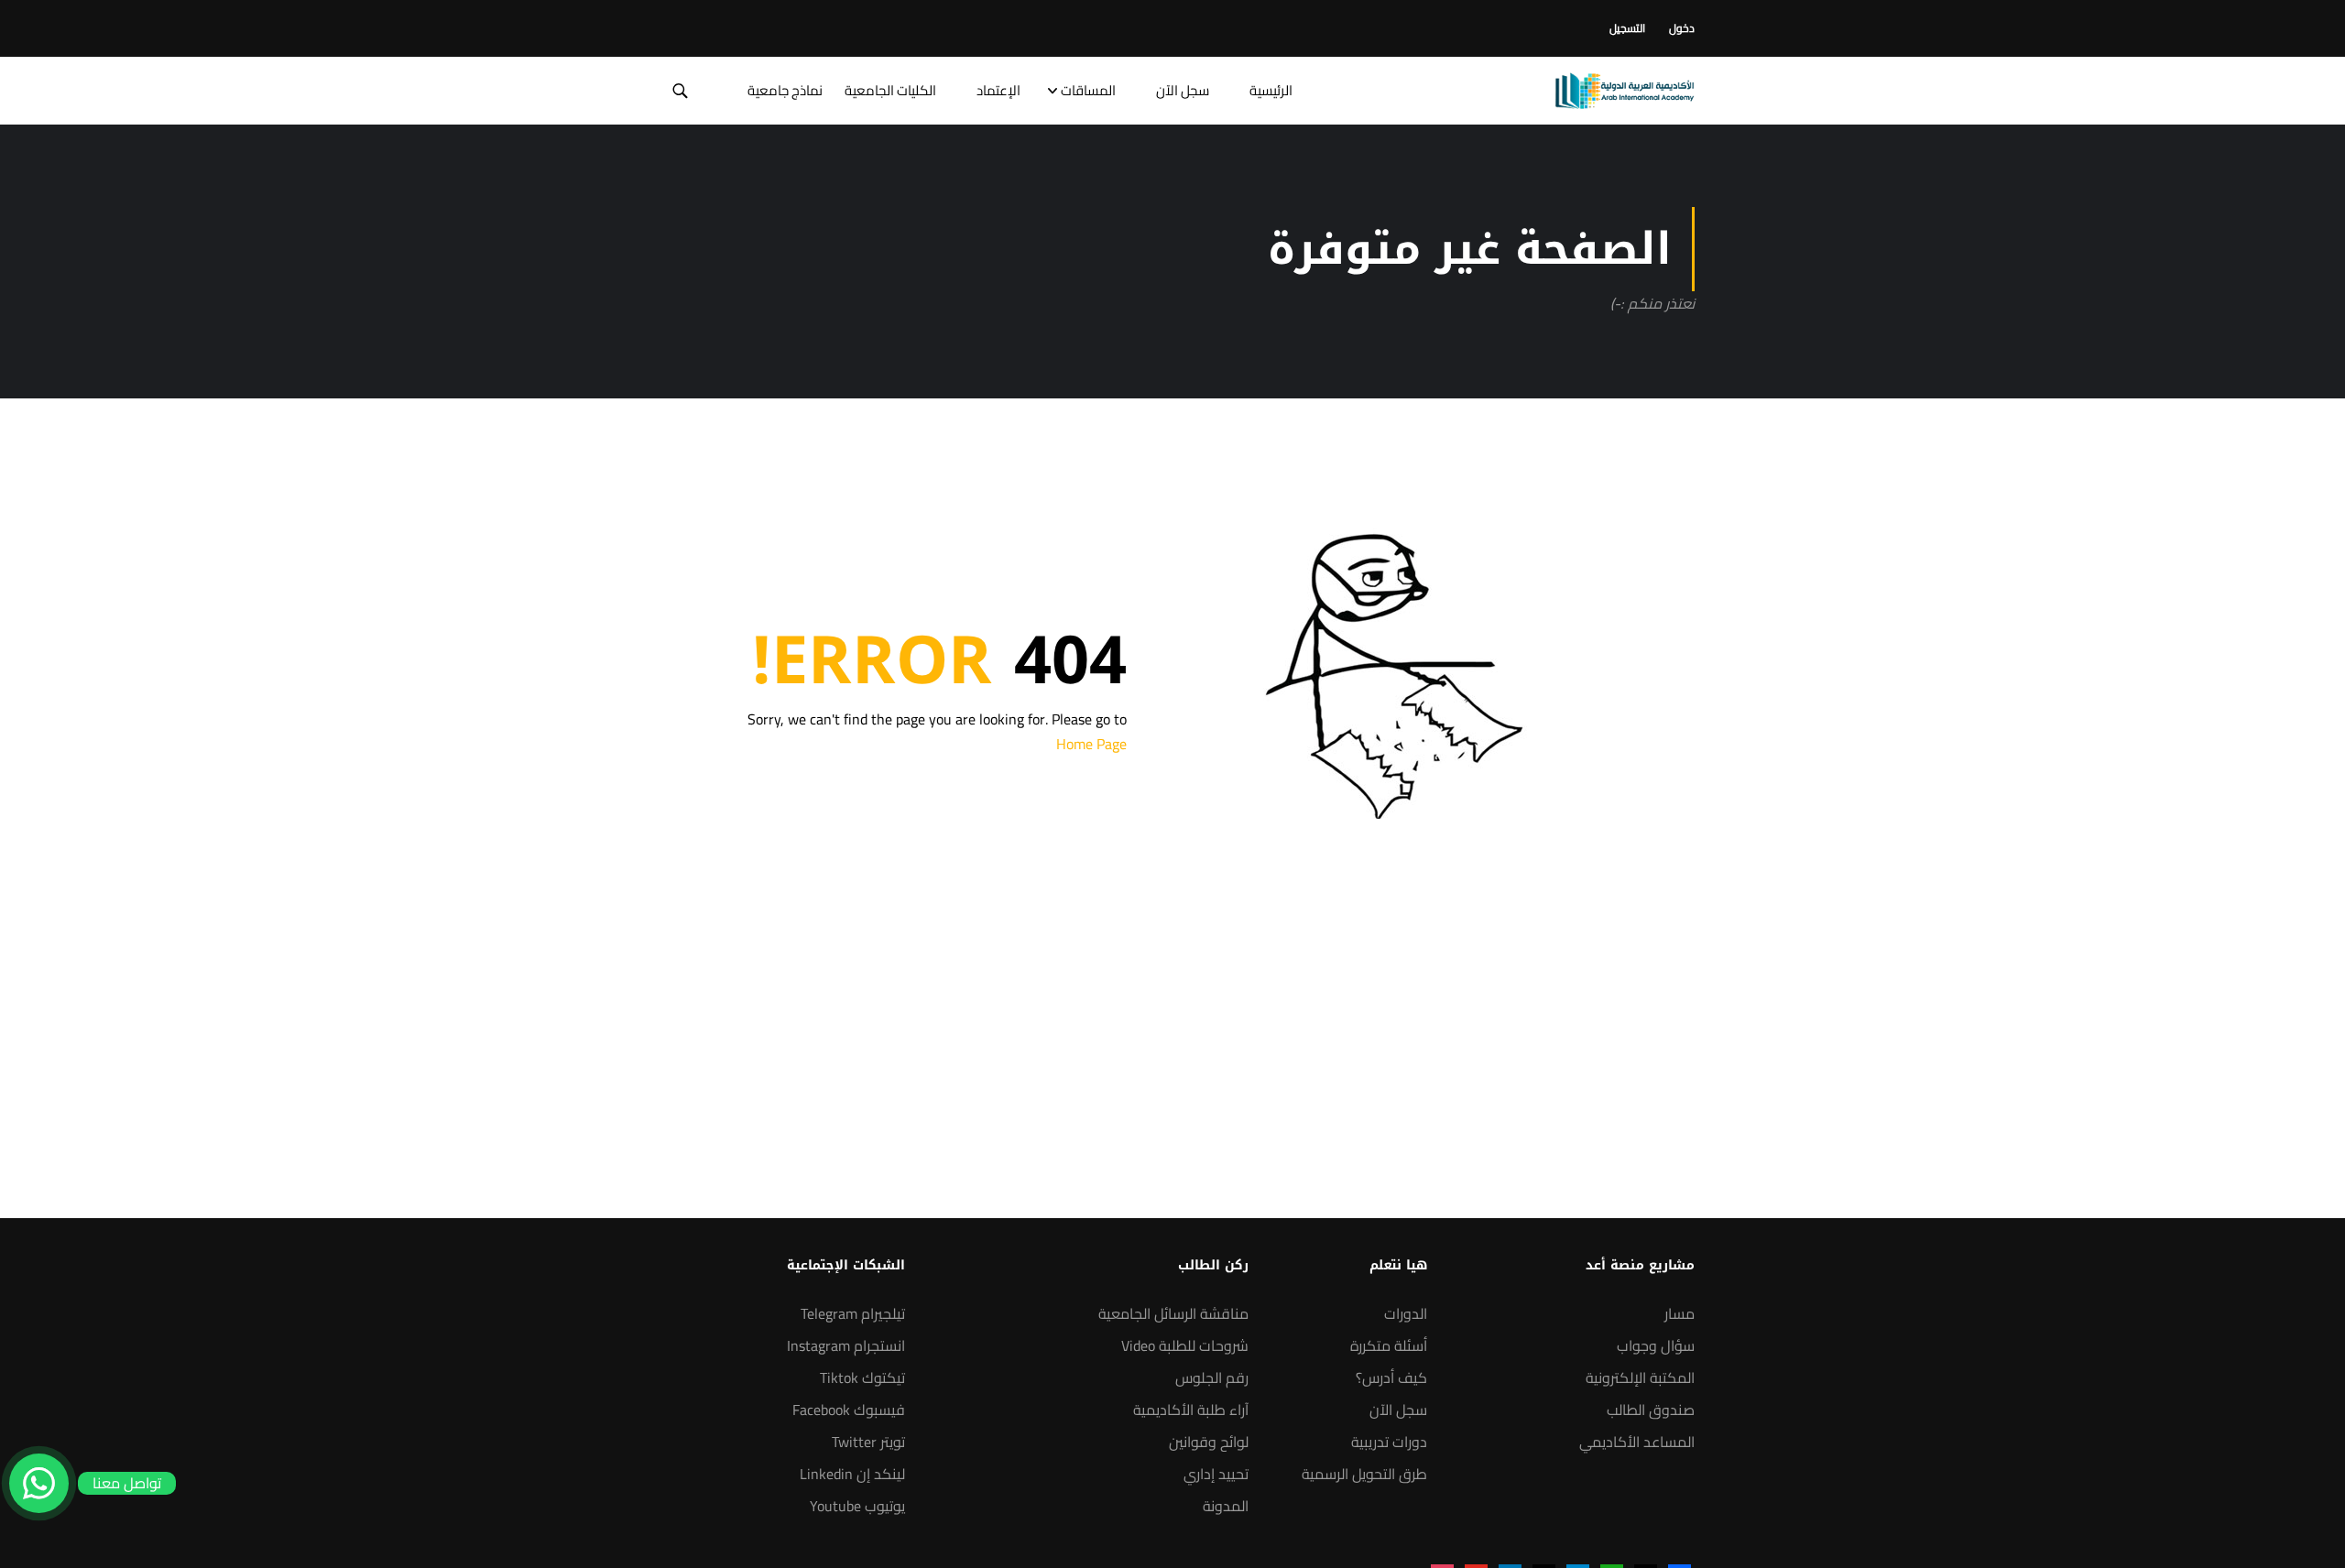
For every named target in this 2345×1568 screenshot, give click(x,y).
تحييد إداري (1216, 1474)
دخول (1682, 28)
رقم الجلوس (1212, 1377)
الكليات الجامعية (890, 90)
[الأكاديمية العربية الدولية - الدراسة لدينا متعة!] (1625, 91)
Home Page (1091, 744)
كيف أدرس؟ (1391, 1377)
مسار (1680, 1313)
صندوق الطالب (1651, 1410)
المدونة (1226, 1506)
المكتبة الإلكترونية (1640, 1377)
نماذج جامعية (785, 90)
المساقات (1088, 90)
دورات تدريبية (1389, 1442)
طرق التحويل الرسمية (1364, 1474)
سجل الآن (1183, 90)
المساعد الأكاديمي (1637, 1442)
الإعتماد (998, 90)
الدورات (1406, 1313)
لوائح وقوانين (1209, 1442)
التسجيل (1627, 28)
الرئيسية (1271, 90)
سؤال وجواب (1656, 1345)
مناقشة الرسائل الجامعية (1173, 1313)
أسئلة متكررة (1389, 1345)
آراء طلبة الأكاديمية (1191, 1410)
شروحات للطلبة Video (1185, 1345)
